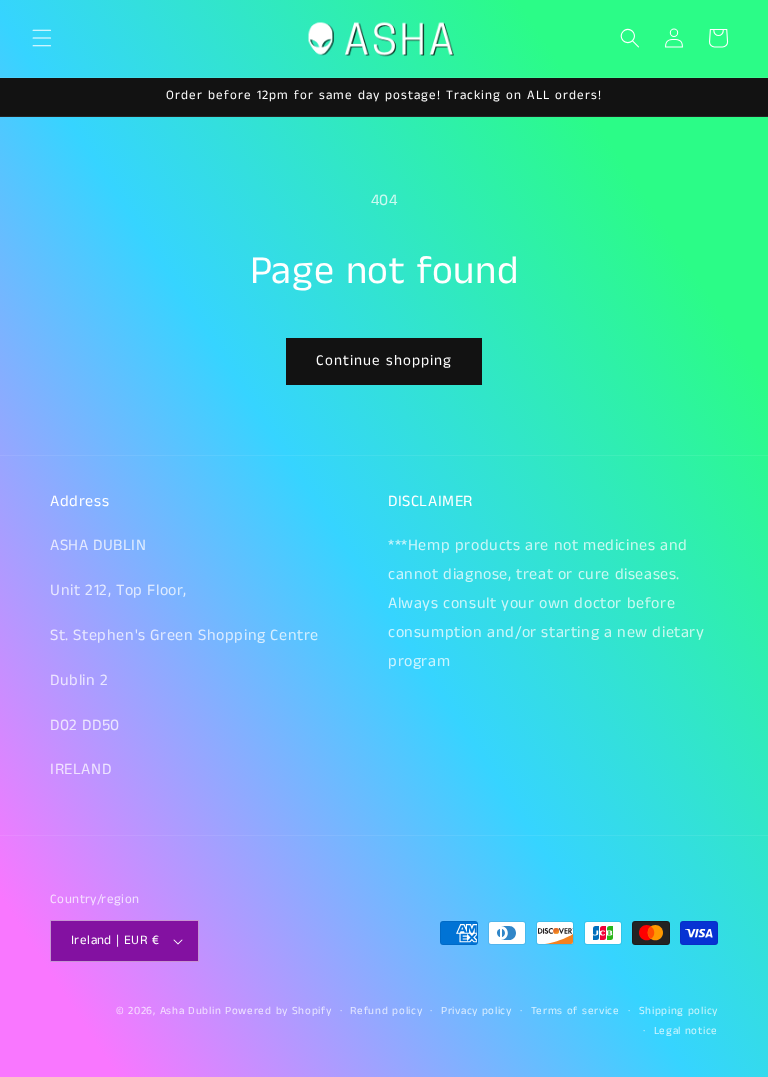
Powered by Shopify (278, 1011)
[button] (42, 38)
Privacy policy (476, 1011)
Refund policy (386, 1011)
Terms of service (575, 1011)
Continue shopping (384, 360)
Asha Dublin (191, 1011)
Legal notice (686, 1031)
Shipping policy (679, 1011)
